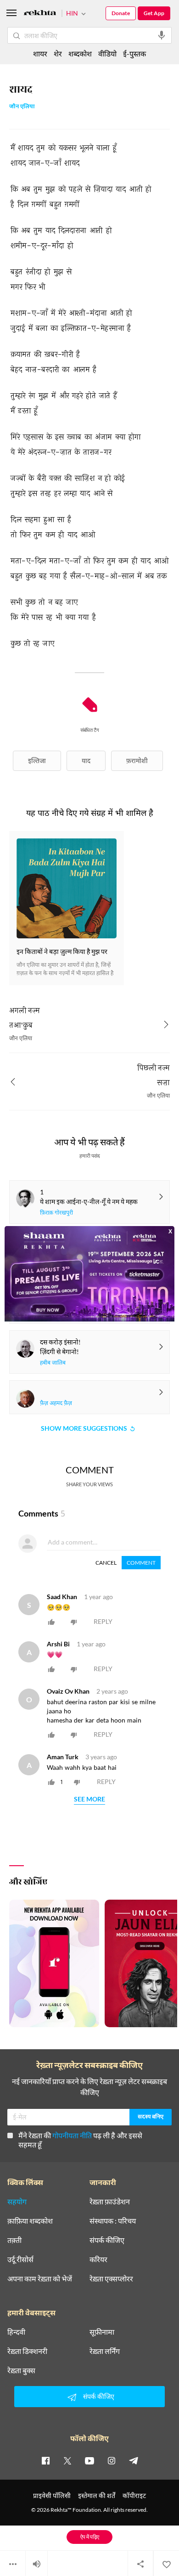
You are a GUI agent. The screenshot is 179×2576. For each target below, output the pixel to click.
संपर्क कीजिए (107, 2240)
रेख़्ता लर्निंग (105, 2351)
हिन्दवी (16, 2332)
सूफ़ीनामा (102, 2332)
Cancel (106, 1563)
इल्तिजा (37, 761)
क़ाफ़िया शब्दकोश (30, 2221)
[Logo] (40, 14)
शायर (40, 53)
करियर (98, 2259)
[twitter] (67, 2460)
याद (86, 761)
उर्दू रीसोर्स (20, 2259)
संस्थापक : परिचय (113, 2221)
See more (89, 1799)
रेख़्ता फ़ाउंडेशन (110, 2202)
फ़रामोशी (137, 761)
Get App (154, 13)
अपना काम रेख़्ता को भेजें (40, 2279)
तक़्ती (14, 2240)
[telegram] (134, 2460)
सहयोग (17, 2202)
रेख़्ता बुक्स (21, 2370)
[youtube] (89, 2460)
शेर (58, 53)
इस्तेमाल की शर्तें (97, 2495)
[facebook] (45, 2460)
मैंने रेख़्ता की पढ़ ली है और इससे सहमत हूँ (80, 2140)
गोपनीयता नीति (72, 2135)
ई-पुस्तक (134, 53)
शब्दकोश (80, 53)
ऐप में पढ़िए (90, 2537)
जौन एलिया (22, 107)
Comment (141, 1563)
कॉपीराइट (134, 2495)
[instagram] (112, 2460)
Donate (121, 13)
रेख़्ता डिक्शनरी (27, 2351)
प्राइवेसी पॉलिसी (52, 2495)
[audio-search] (162, 35)
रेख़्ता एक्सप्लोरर (111, 2279)
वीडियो (107, 53)
